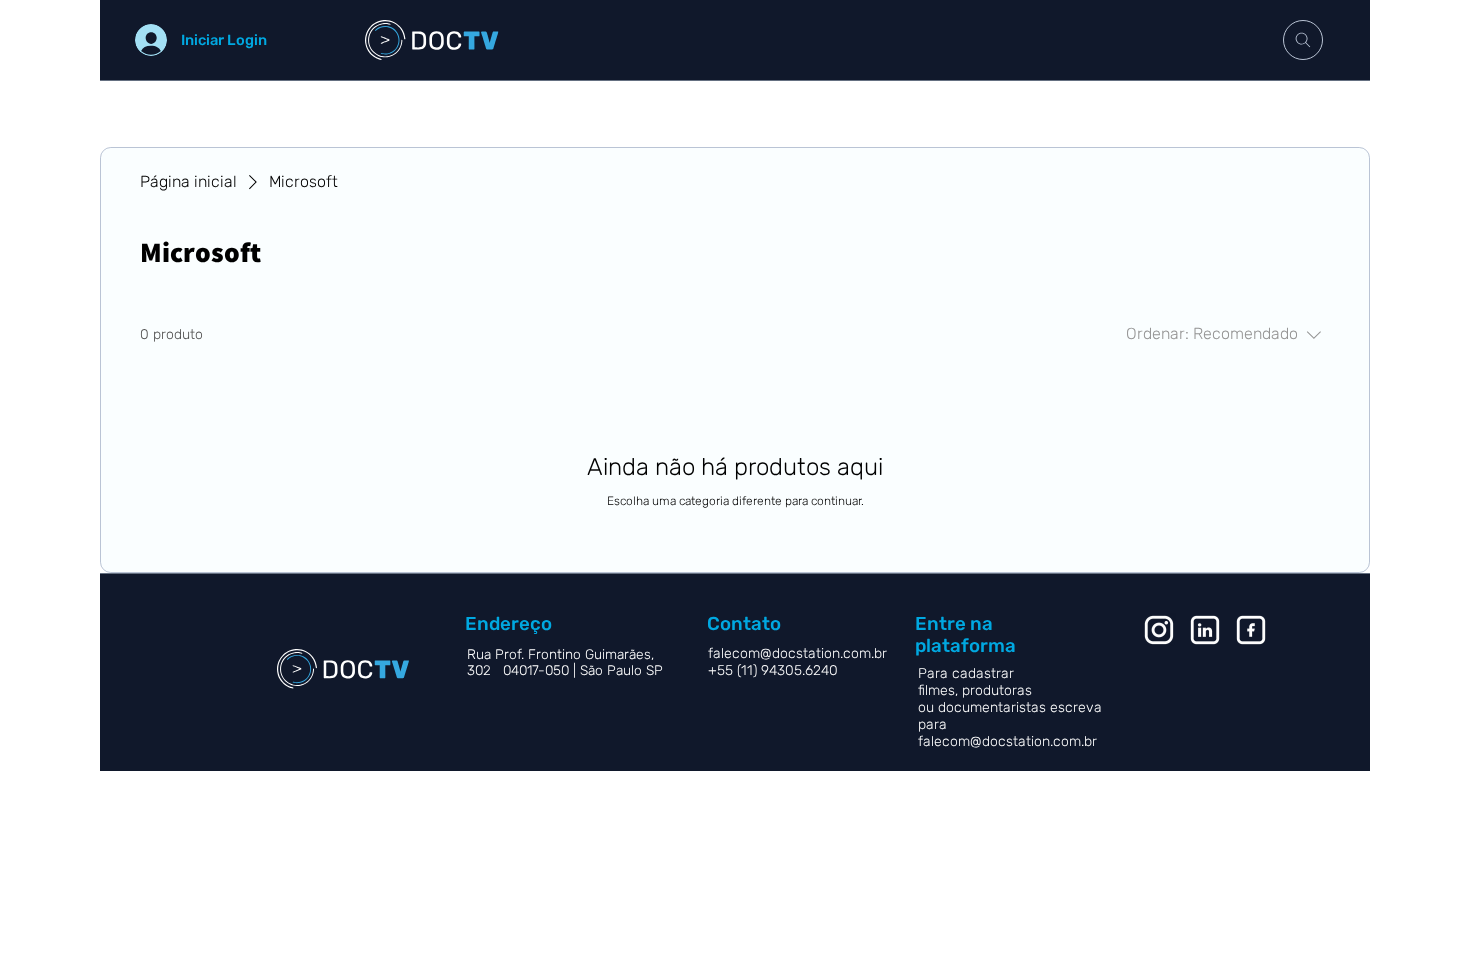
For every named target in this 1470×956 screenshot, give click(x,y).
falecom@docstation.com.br (1007, 741)
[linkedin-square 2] (1251, 630)
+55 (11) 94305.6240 (775, 670)
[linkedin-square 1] (1205, 630)
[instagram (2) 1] (1159, 630)
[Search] (1303, 40)
